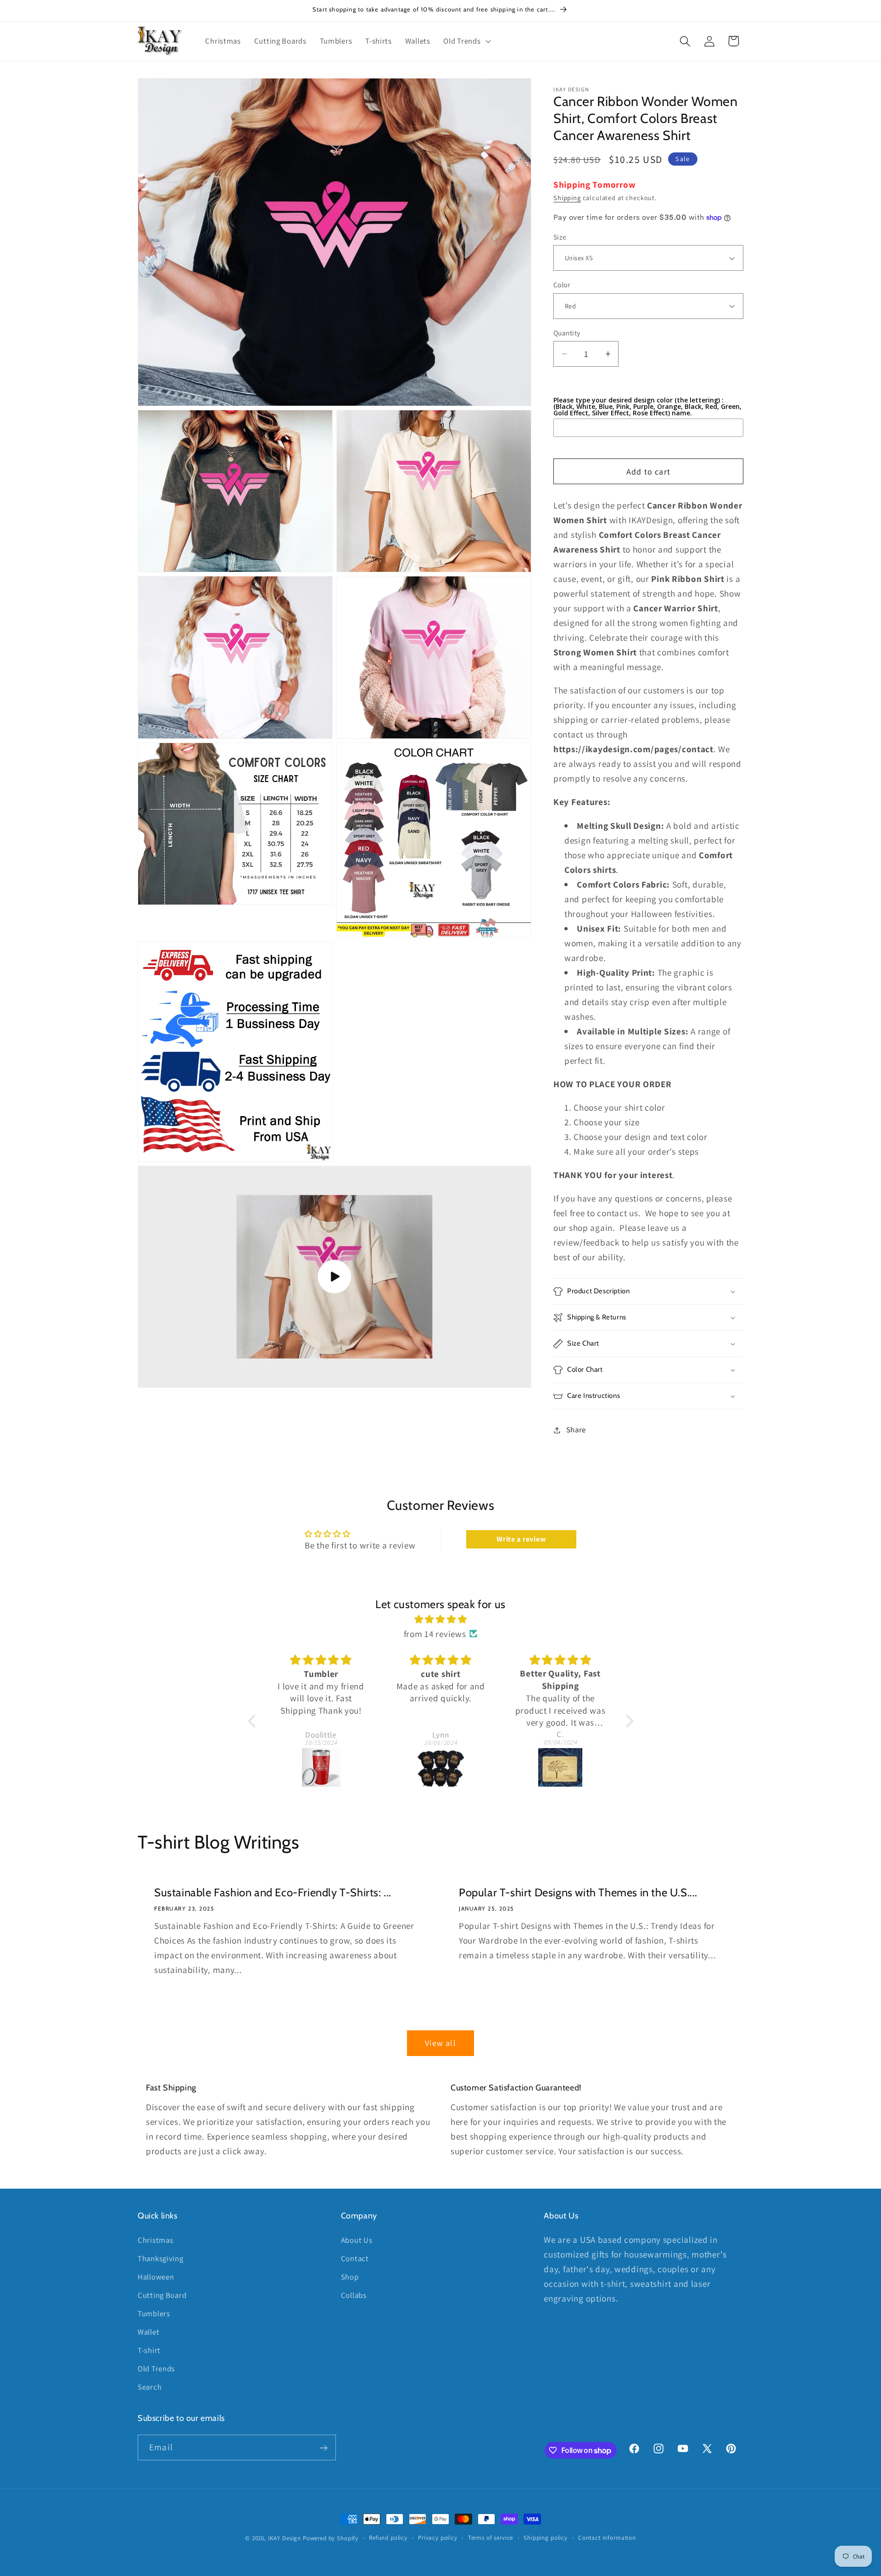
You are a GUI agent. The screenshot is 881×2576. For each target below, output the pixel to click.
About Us (357, 2240)
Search (150, 2387)
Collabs (354, 2295)
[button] (466, 41)
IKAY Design (284, 2538)
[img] (441, 1619)
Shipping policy (546, 2538)
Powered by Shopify (331, 2538)
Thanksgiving (161, 2258)
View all (440, 2043)
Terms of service (491, 2538)
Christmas (155, 2240)
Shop (350, 2277)
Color (562, 285)
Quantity (567, 333)
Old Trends (156, 2369)
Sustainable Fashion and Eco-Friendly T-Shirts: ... (273, 1892)
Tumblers (154, 2313)
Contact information (607, 2538)
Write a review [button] (521, 1539)
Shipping (567, 198)
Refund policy (388, 2538)
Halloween (156, 2277)
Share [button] (576, 1430)
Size (560, 237)
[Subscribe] (323, 2448)
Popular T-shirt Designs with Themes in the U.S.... (578, 1892)
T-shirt (149, 2350)
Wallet (148, 2332)
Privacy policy (438, 2538)
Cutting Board (162, 2295)
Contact (355, 2258)
